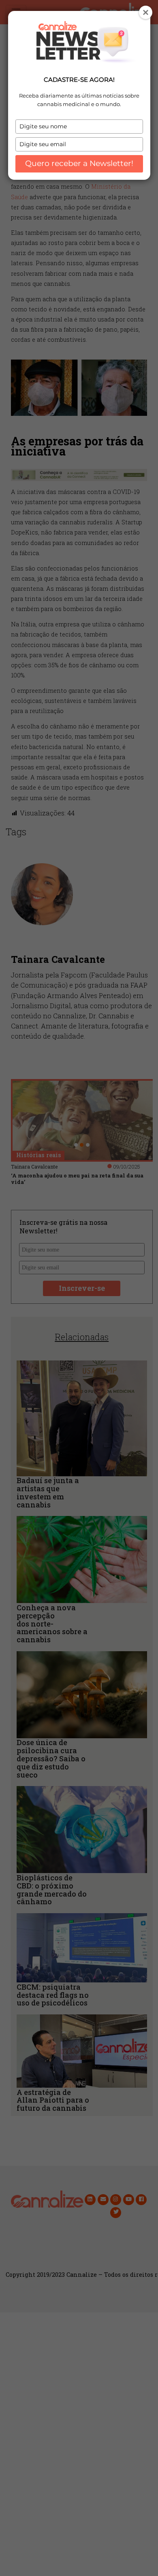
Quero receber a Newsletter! (79, 163)
